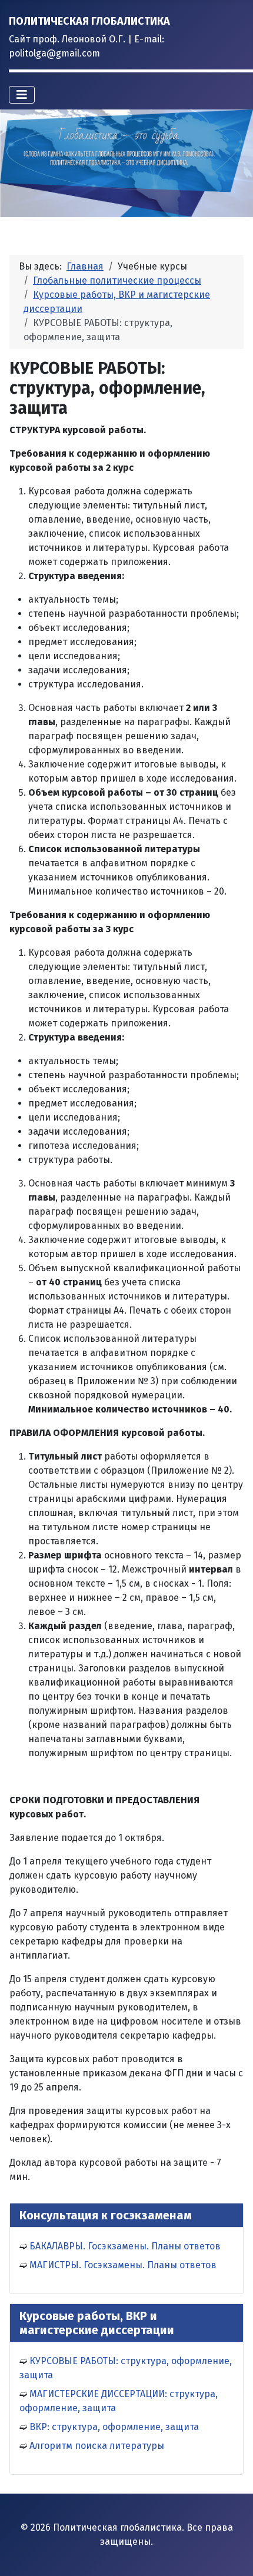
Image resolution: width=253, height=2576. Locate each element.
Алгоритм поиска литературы (97, 2446)
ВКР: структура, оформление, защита (114, 2427)
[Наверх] (232, 2554)
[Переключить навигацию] (22, 95)
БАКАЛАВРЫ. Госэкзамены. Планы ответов (125, 2246)
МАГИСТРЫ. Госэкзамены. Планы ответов (123, 2265)
